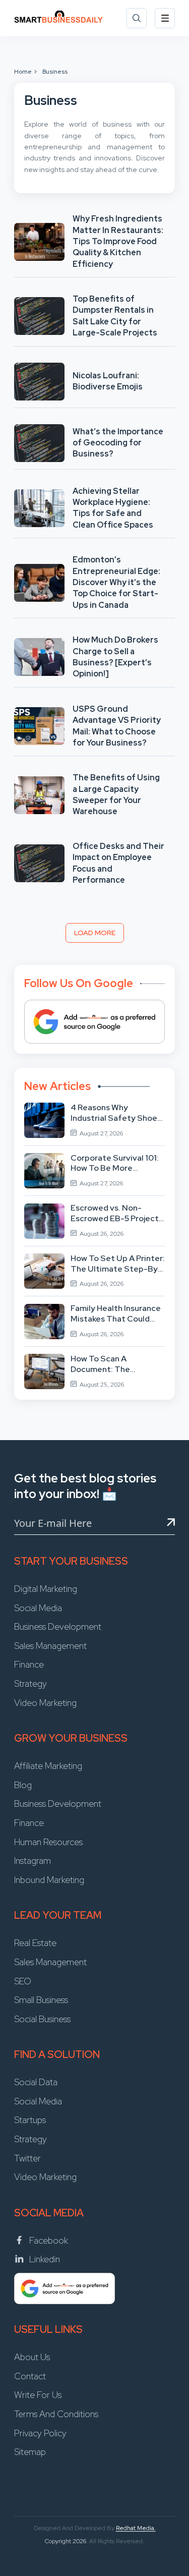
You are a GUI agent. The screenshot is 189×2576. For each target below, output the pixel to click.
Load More (95, 933)
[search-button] (137, 18)
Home (23, 72)
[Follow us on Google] (94, 1022)
